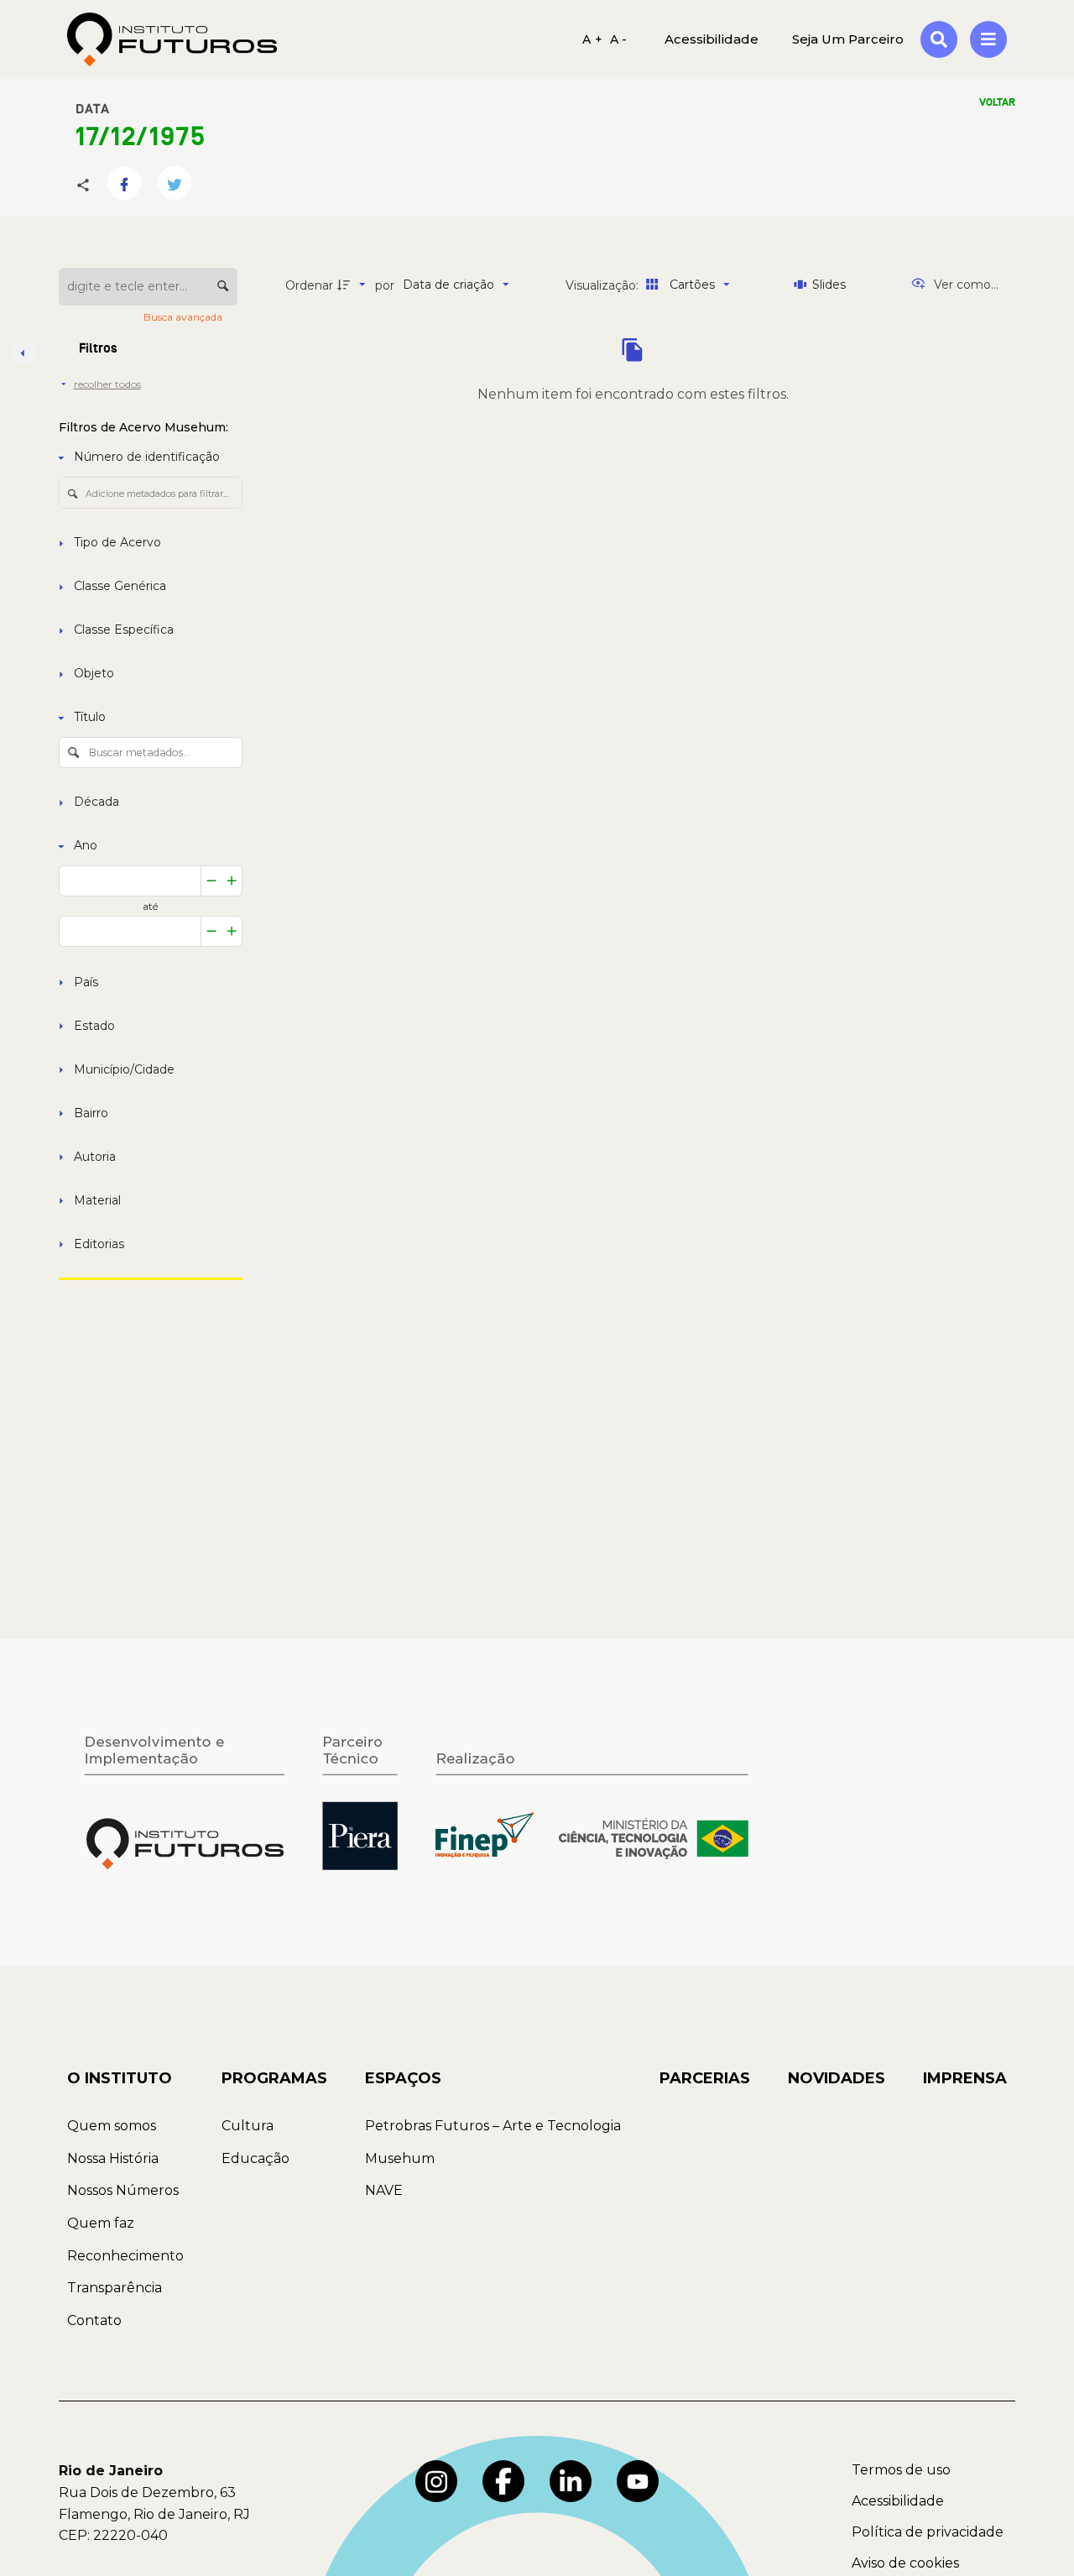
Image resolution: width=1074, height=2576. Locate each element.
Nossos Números (123, 2190)
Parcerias (705, 2078)
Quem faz (101, 2223)
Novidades (837, 2078)
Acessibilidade (898, 2501)
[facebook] (503, 2481)
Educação (255, 2158)
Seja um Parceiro (848, 39)
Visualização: (604, 285)
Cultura (248, 2126)
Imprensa (965, 2078)
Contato (94, 2320)
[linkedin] (571, 2481)
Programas (274, 2078)
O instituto (120, 2078)
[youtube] (638, 2481)
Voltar (997, 102)
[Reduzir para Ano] (211, 881)
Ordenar (309, 285)
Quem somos (112, 2126)
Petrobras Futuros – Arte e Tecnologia (493, 2126)
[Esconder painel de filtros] (23, 353)
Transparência (115, 2288)
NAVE (384, 2190)
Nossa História (113, 2158)
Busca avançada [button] (184, 317)
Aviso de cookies (905, 2563)
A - (619, 39)
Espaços (403, 2078)
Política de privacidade (928, 2532)
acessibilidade (712, 39)
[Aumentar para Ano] (232, 881)
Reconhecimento (125, 2256)
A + (592, 39)
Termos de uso (901, 2470)
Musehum (400, 2158)
